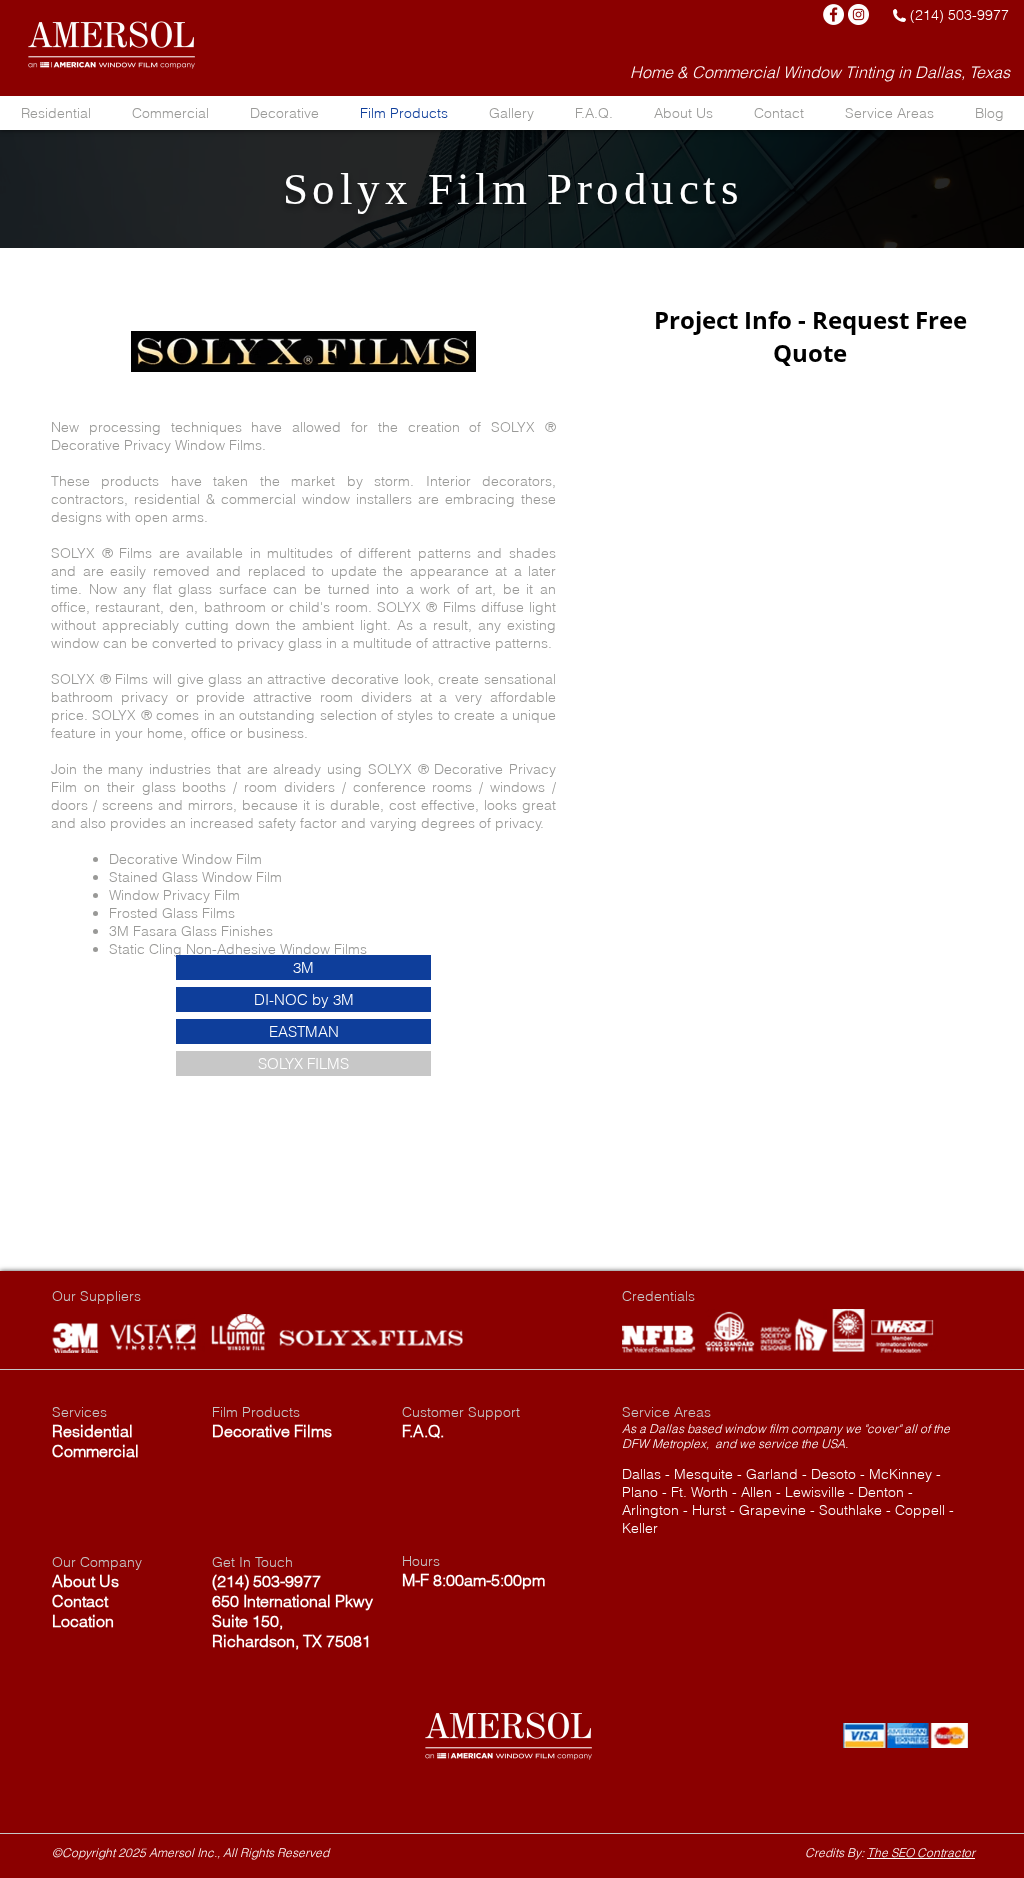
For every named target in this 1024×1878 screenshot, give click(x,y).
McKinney (900, 1474)
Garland (772, 1474)
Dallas (641, 1474)
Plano (640, 1492)
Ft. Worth (699, 1492)
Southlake (850, 1510)
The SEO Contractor (921, 1852)
